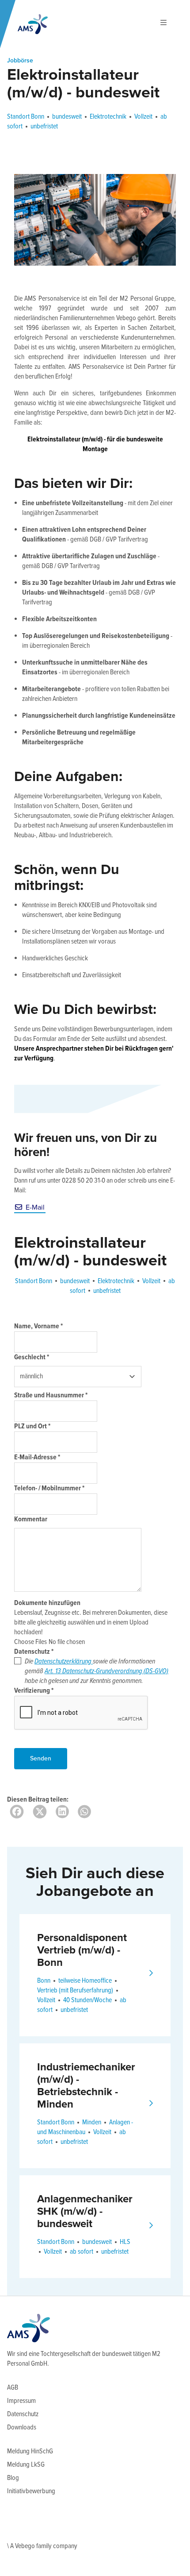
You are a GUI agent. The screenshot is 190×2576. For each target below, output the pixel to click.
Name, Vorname (38, 1326)
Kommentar (31, 1519)
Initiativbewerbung (31, 2491)
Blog (13, 2478)
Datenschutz (34, 1652)
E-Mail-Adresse (37, 1457)
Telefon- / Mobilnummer (49, 1488)
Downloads (22, 2427)
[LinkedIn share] (62, 1812)
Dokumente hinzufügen (47, 1603)
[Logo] (33, 24)
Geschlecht (32, 1357)
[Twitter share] (40, 1812)
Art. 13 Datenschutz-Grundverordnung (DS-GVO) (106, 1671)
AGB (13, 2388)
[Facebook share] (17, 1812)
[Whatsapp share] (84, 1812)
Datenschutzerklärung (64, 1661)
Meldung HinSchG (30, 2451)
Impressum (21, 2401)
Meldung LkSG (26, 2465)
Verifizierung (34, 1691)
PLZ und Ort (32, 1426)
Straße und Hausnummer (51, 1395)
